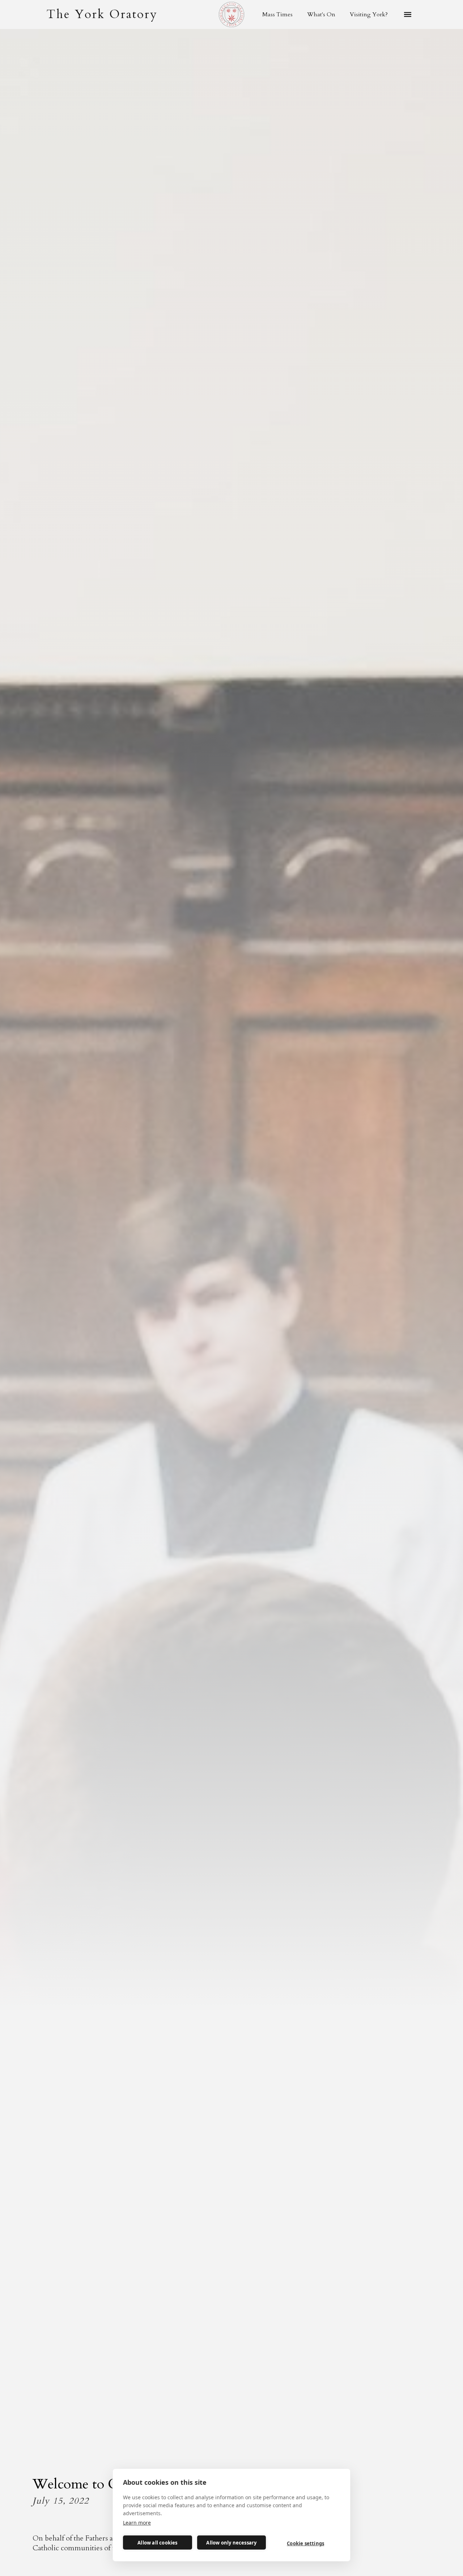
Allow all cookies (157, 2543)
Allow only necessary (231, 2543)
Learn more (137, 2523)
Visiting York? (369, 14)
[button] (408, 14)
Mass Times (277, 14)
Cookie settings (305, 2543)
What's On (321, 14)
